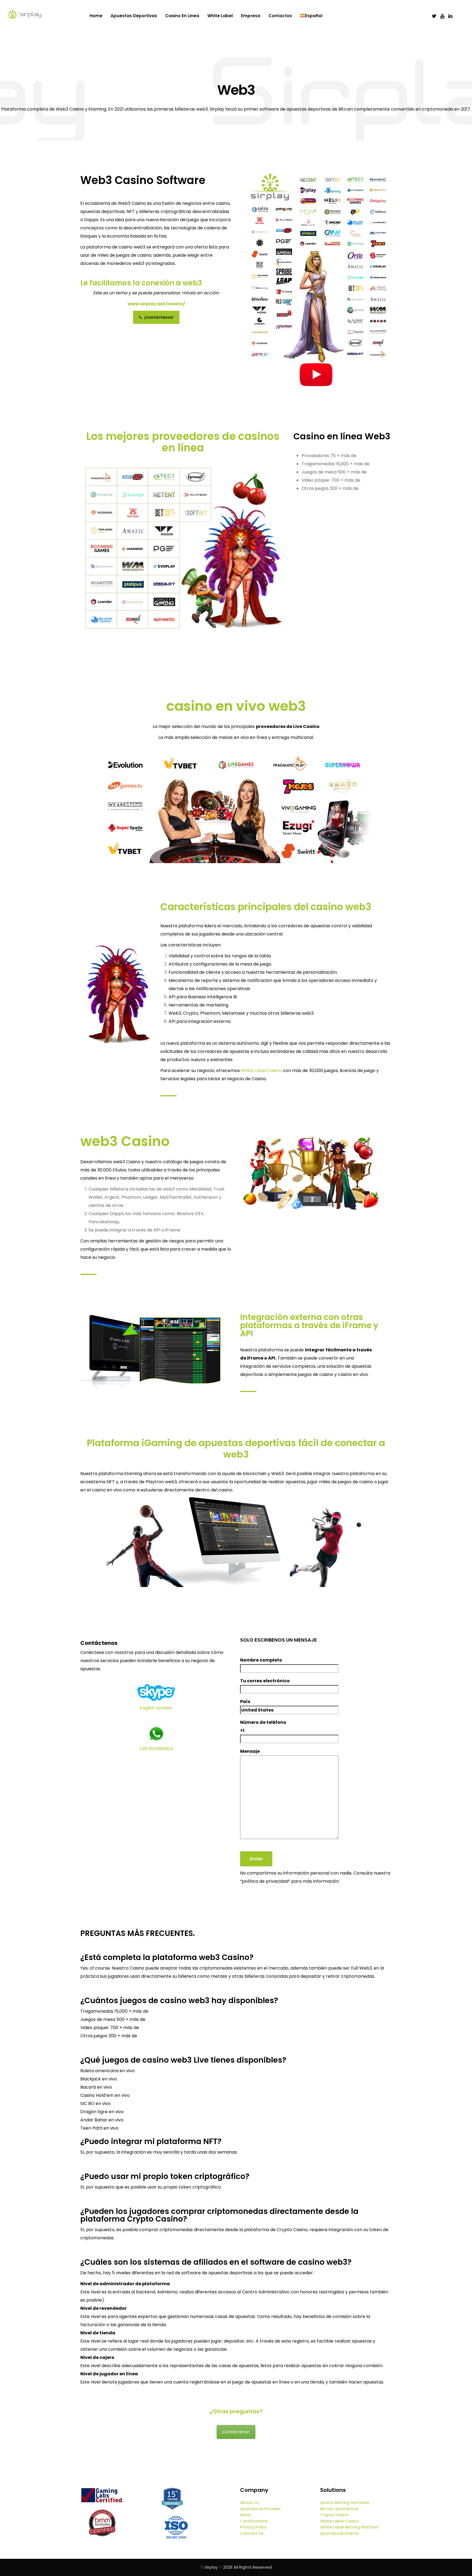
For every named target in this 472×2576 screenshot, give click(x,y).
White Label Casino (261, 1071)
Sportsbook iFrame (339, 2533)
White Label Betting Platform (349, 2527)
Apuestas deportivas (134, 16)
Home (96, 16)
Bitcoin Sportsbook (339, 2509)
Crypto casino (334, 2515)
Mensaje (250, 1751)
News (246, 2515)
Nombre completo (261, 1660)
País (245, 1702)
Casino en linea (182, 16)
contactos (280, 16)
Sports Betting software (345, 2502)
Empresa (251, 16)
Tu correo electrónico (265, 1681)
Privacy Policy (253, 2527)
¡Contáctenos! (158, 317)
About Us (249, 2502)
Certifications (254, 2521)
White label (220, 16)
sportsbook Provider (260, 2509)
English (147, 1708)
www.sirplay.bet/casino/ (156, 304)
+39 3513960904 (156, 1749)
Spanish (164, 1708)
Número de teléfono (263, 1726)
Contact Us (252, 2533)
